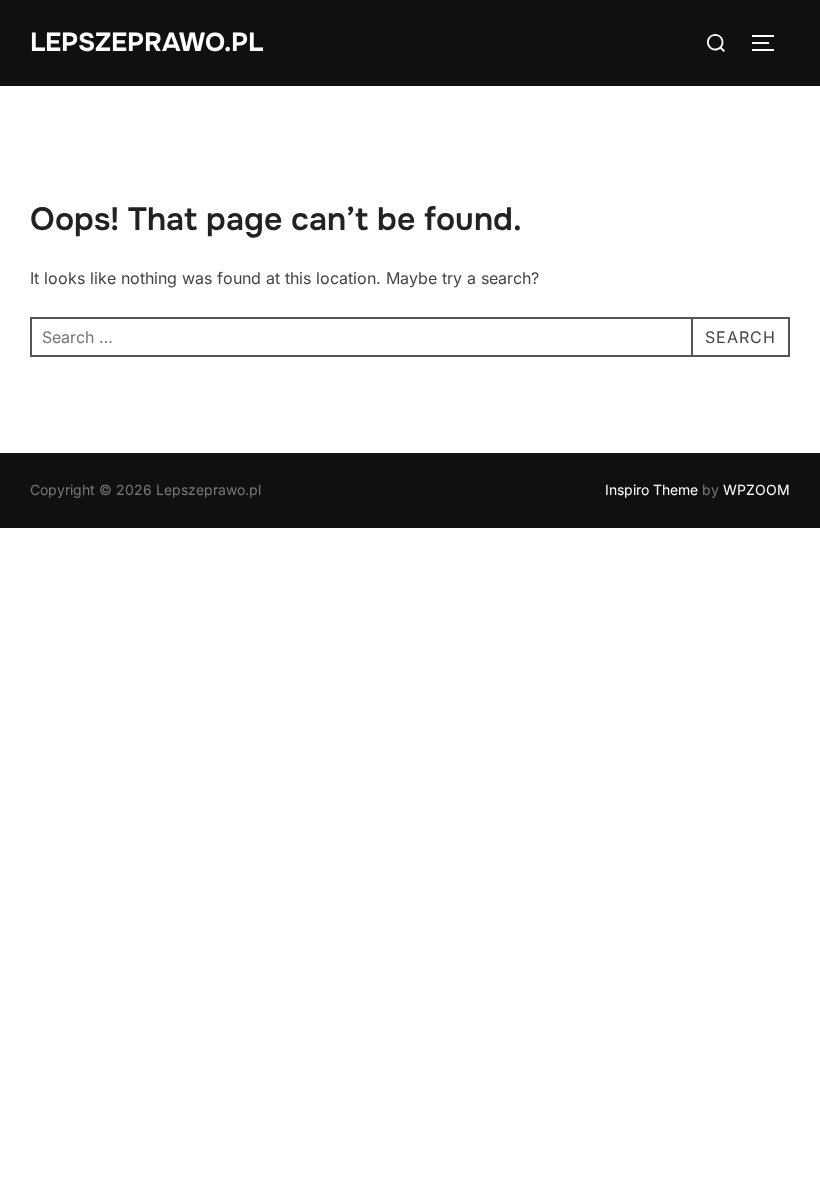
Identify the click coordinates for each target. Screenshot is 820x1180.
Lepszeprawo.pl (146, 42)
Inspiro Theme (651, 489)
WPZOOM (756, 489)
